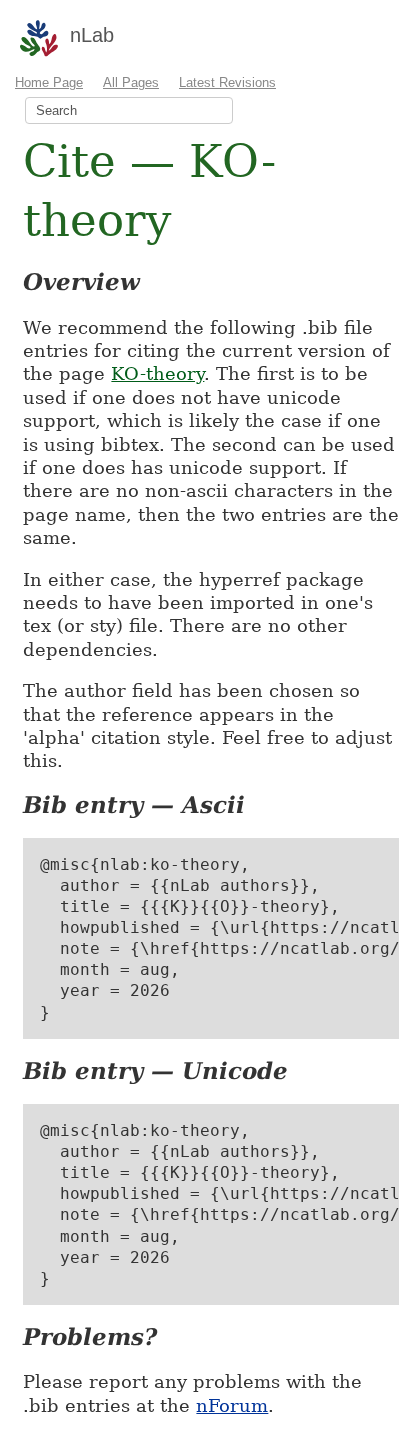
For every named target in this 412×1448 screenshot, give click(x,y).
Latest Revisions (227, 82)
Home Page (49, 82)
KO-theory (157, 373)
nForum (232, 1405)
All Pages (131, 82)
